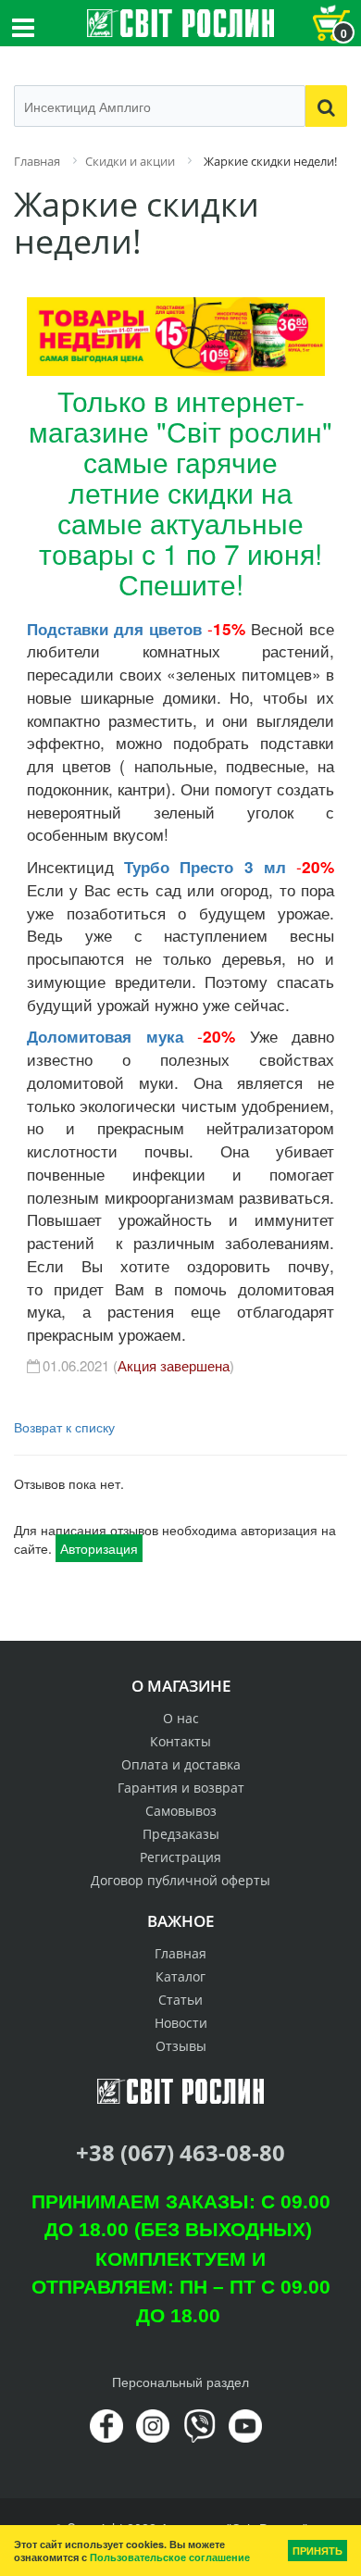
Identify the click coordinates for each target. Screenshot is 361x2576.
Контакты (180, 1741)
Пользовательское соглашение (170, 2557)
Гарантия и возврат (181, 1788)
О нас (181, 1718)
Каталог (180, 1976)
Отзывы (181, 2046)
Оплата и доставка (181, 1764)
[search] (326, 106)
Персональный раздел (180, 2382)
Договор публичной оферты (180, 1880)
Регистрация (180, 1857)
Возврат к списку (64, 1427)
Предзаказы (181, 1834)
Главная (180, 1953)
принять (317, 2551)
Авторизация (99, 1548)
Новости (181, 2023)
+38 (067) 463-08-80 (180, 2152)
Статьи (180, 2000)
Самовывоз (181, 1811)
